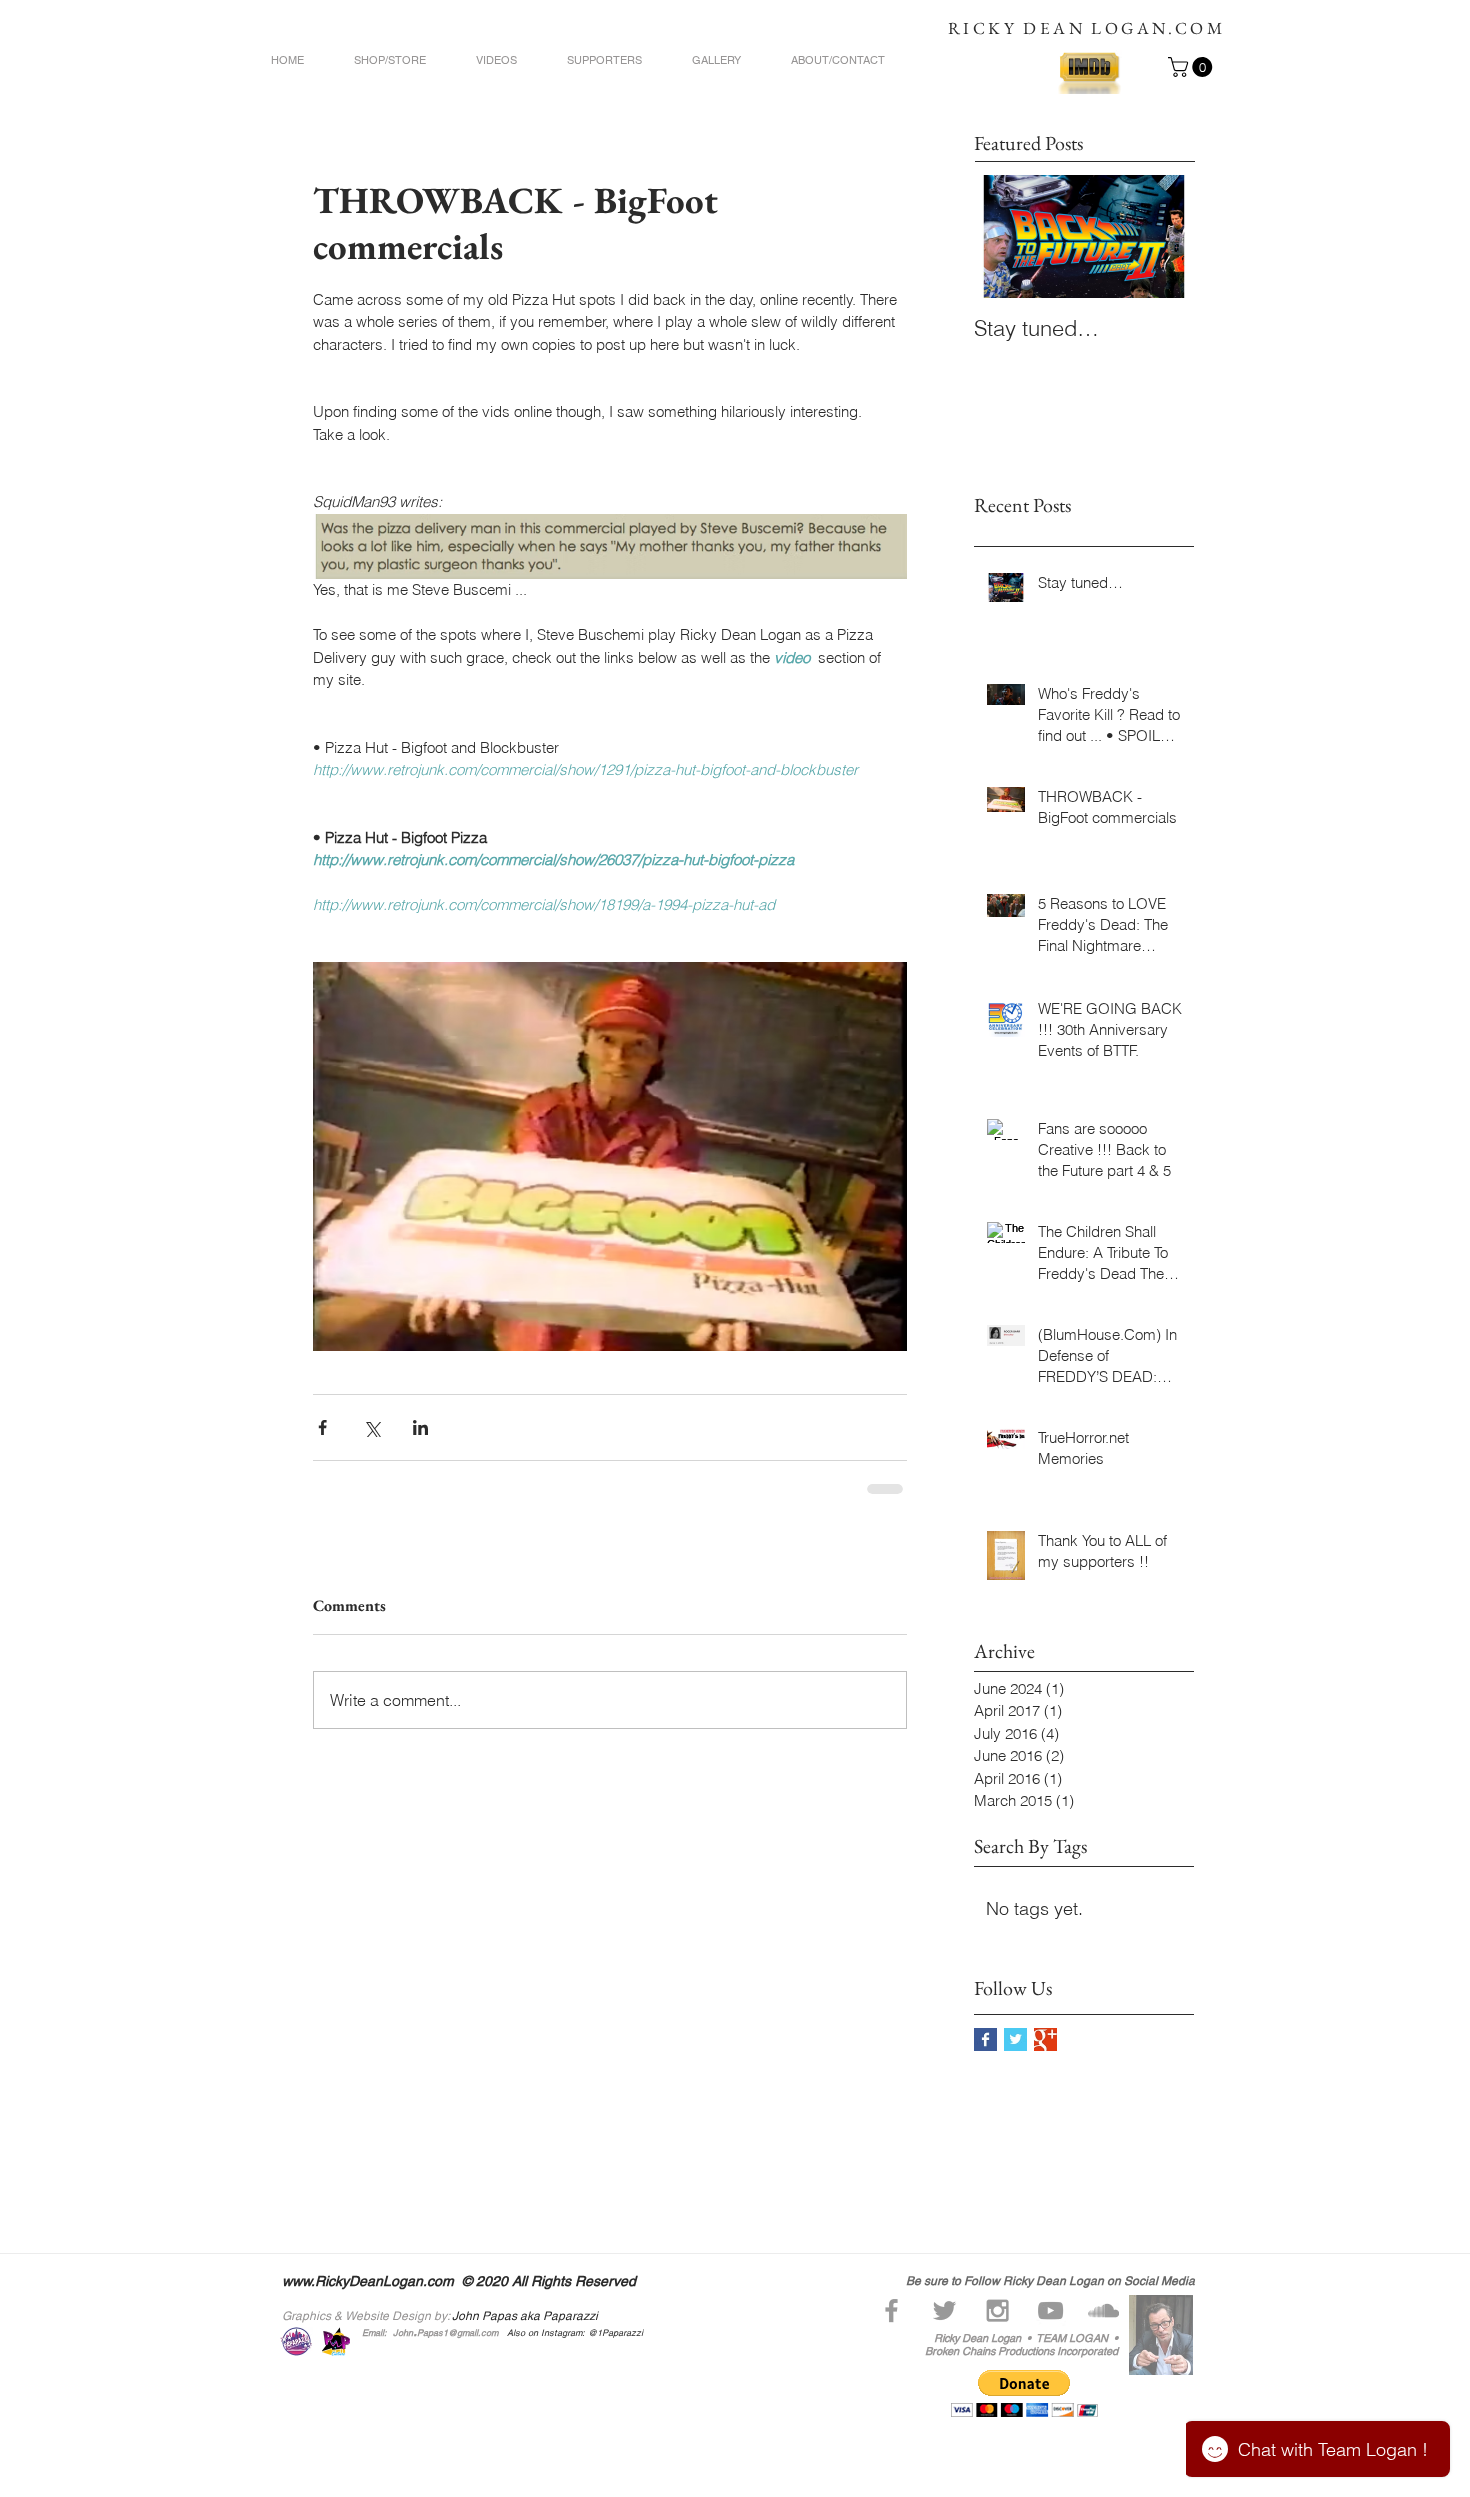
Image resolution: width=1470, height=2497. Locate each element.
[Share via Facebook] (322, 1427)
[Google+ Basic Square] (1045, 2039)
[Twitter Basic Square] (1015, 2039)
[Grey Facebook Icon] (891, 2310)
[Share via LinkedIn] (420, 1427)
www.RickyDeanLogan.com (368, 2281)
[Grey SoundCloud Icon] (1103, 2310)
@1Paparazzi (617, 2333)
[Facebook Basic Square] (985, 2039)
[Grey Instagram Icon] (997, 2310)
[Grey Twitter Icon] (944, 2310)
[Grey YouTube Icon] (1050, 2310)
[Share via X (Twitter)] (371, 1427)
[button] (1192, 67)
